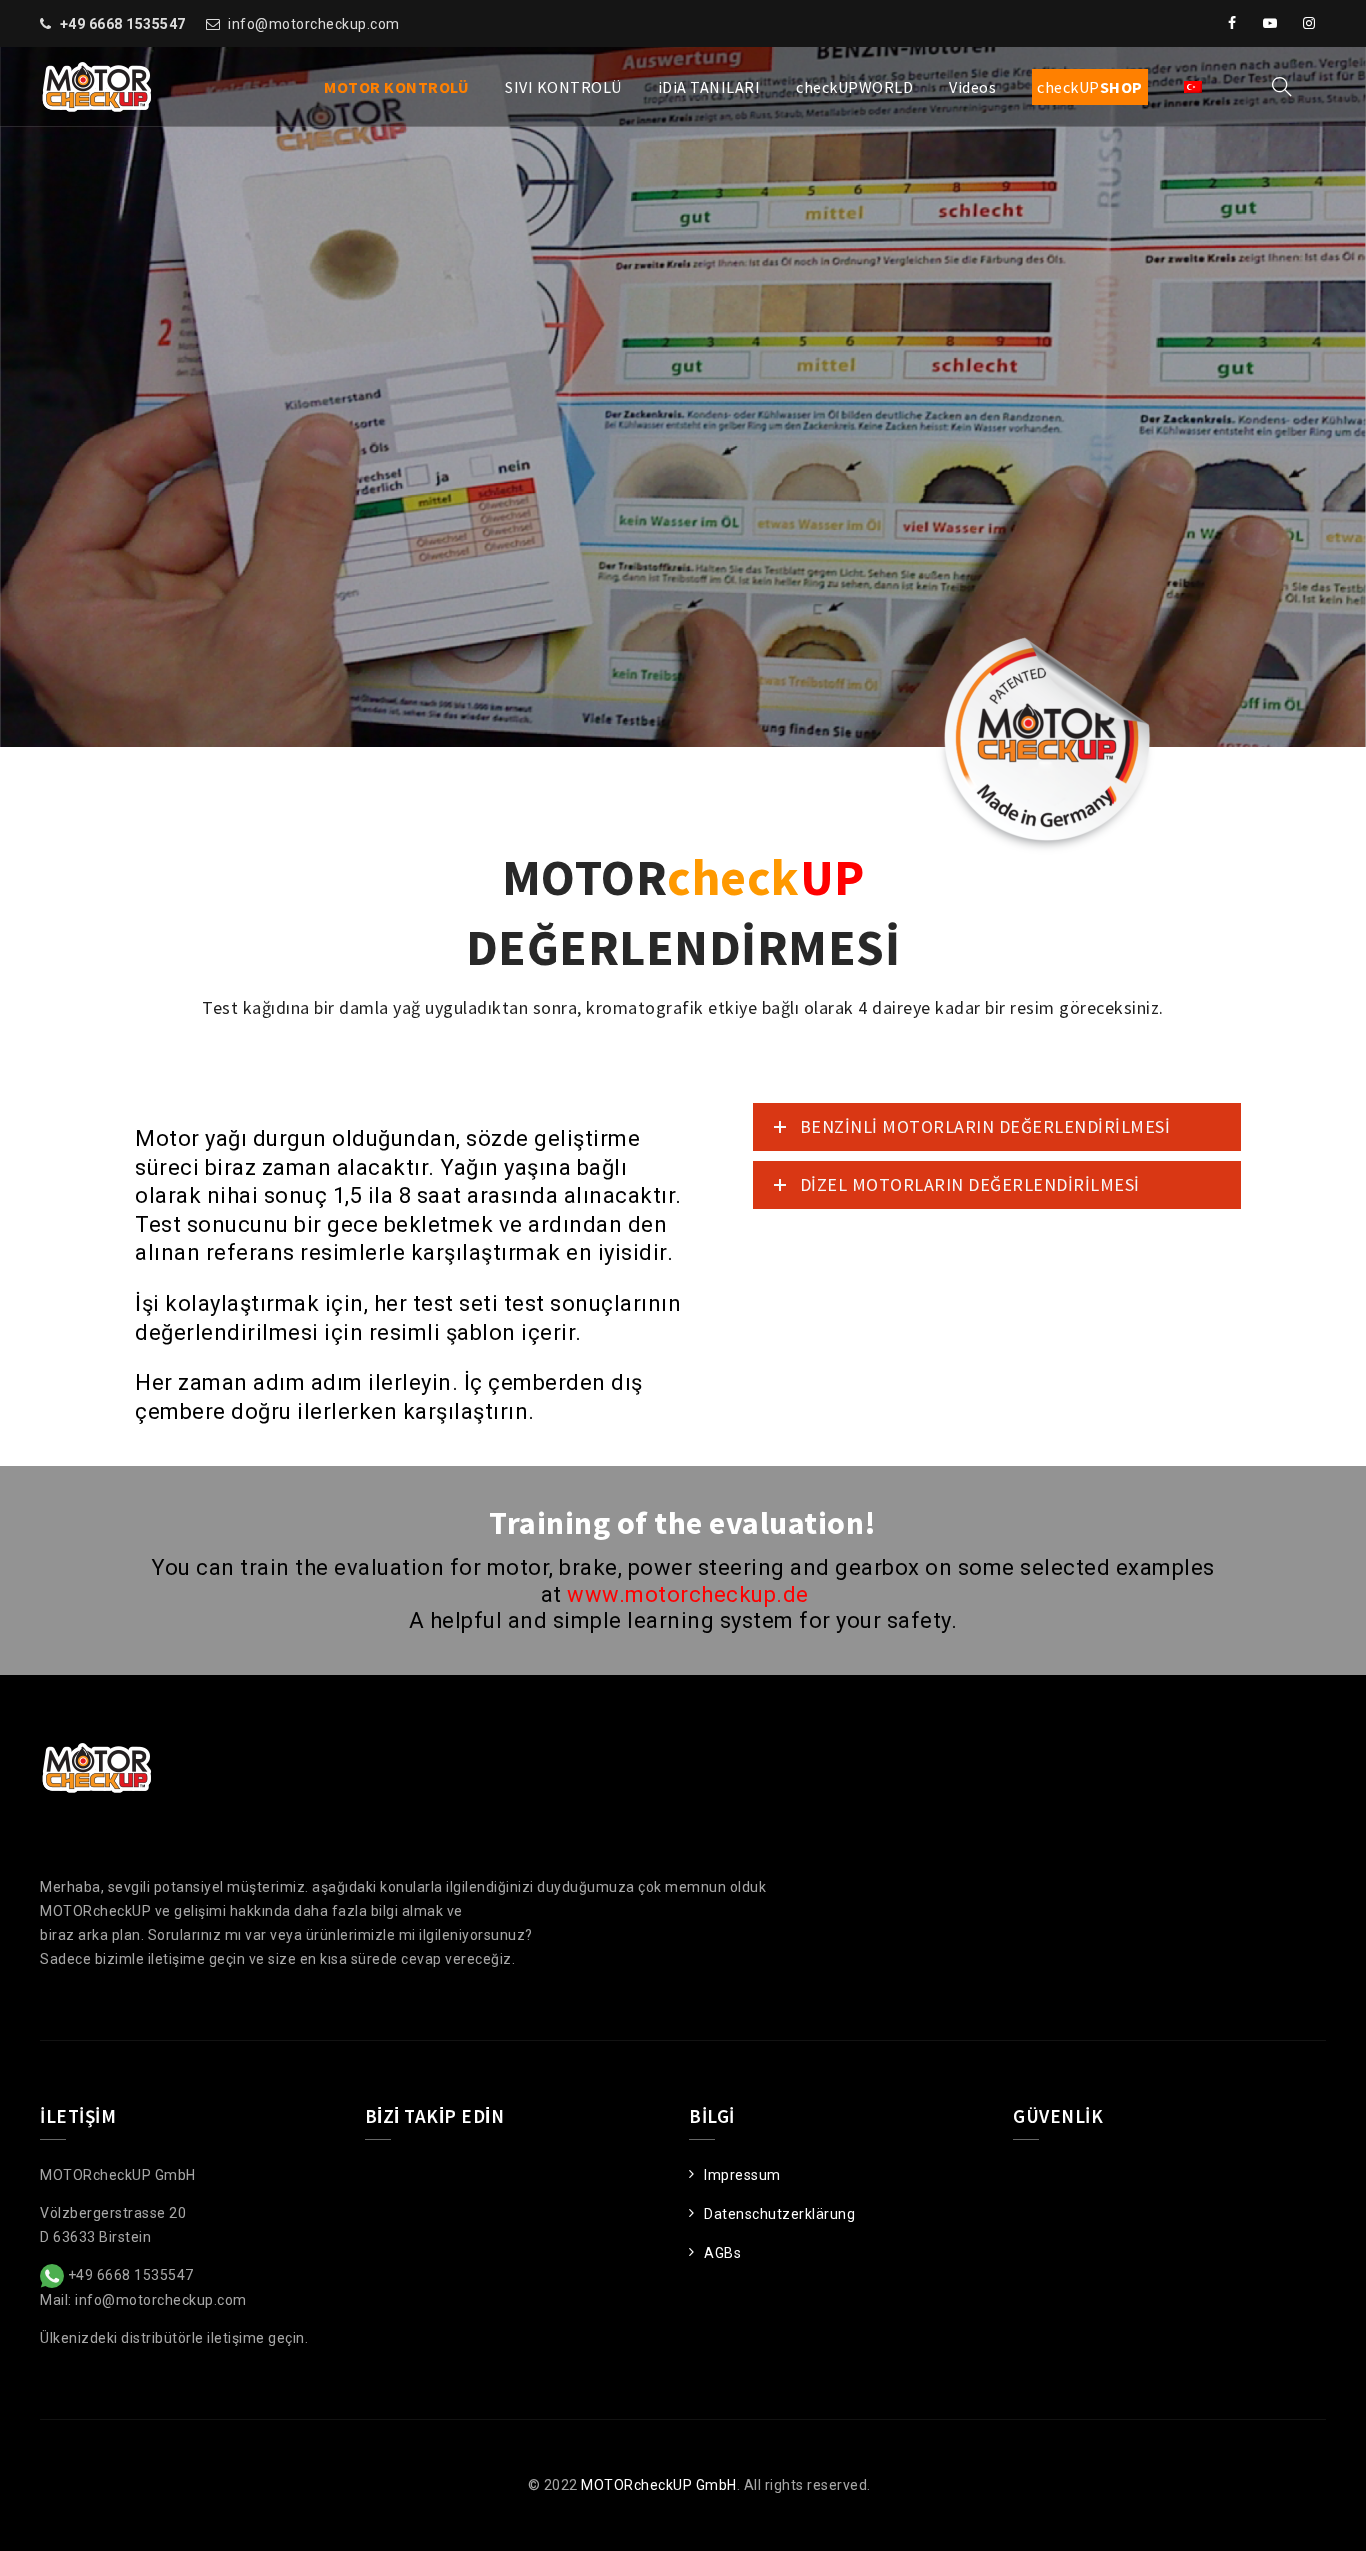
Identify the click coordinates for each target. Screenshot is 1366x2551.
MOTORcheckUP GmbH (659, 2485)
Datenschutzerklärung (779, 2214)
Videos (972, 87)
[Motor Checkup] (96, 87)
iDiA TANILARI (709, 87)
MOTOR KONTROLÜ (396, 87)
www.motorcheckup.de (688, 1594)
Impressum (742, 2175)
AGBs (722, 2253)
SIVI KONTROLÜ (563, 87)
